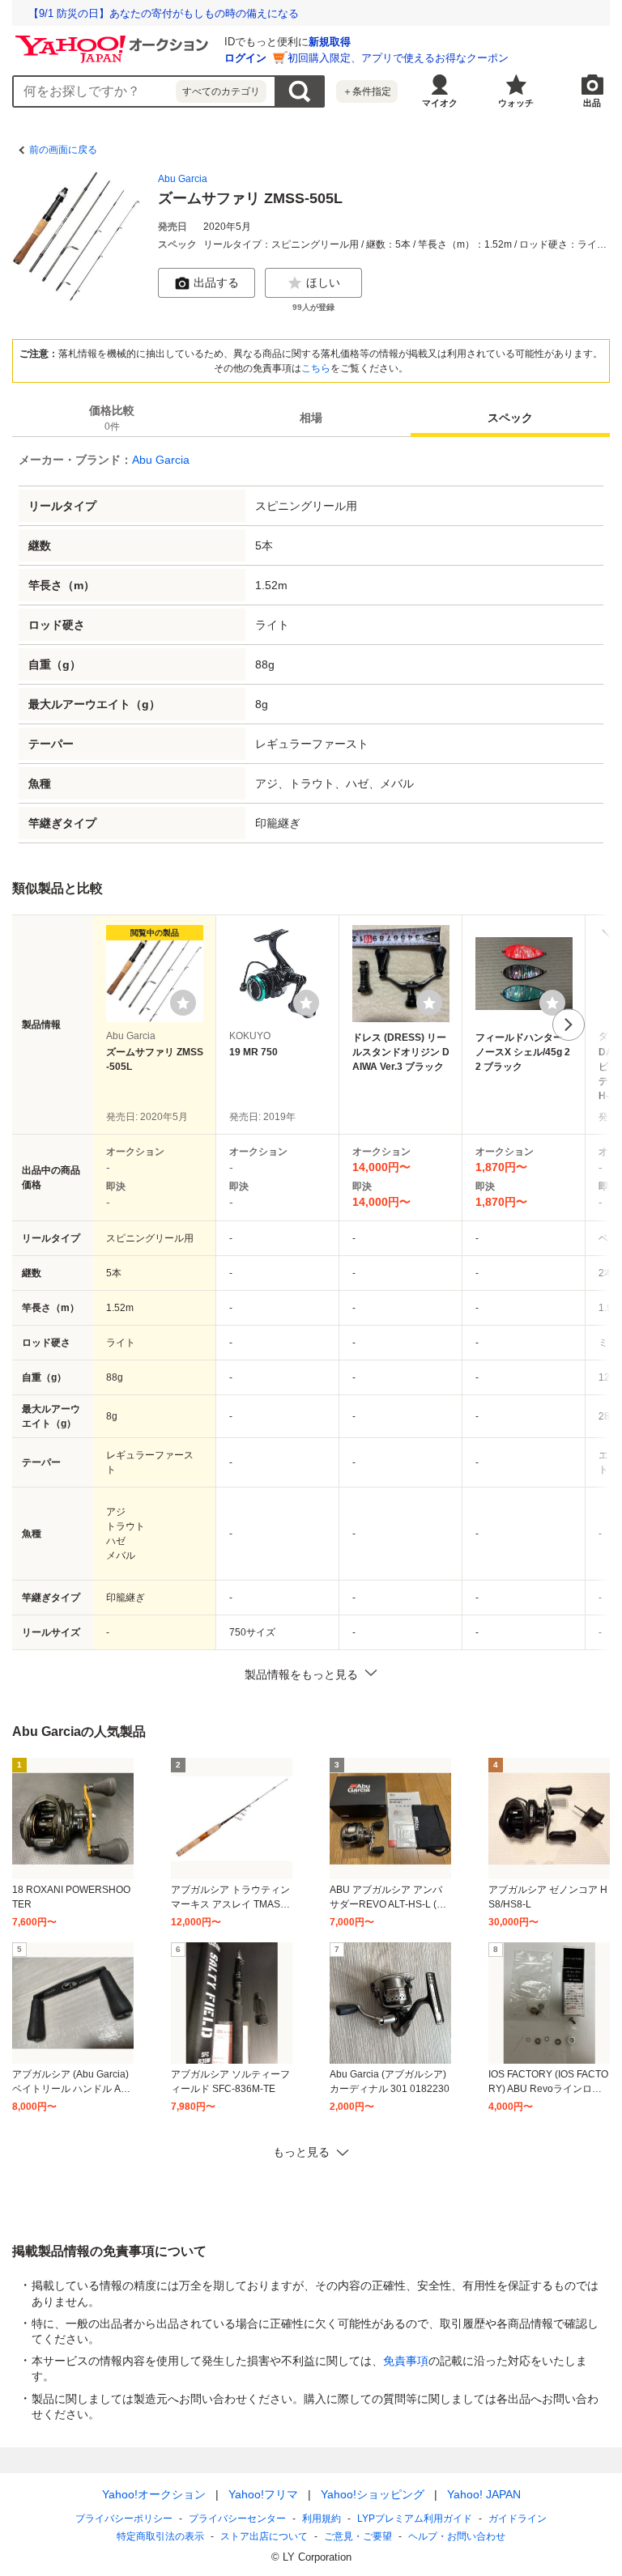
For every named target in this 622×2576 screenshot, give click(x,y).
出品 (592, 103)
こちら (316, 368)
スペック (510, 418)
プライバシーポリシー (124, 2519)
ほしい (323, 282)
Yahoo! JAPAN (484, 2494)
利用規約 (322, 2519)
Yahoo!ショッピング (373, 2494)
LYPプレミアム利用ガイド (415, 2519)
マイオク (440, 103)
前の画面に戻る (63, 150)
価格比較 (112, 418)
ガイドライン (518, 2519)
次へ (569, 1025)
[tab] (112, 418)
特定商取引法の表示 (160, 2536)
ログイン (245, 58)
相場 (311, 418)
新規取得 (330, 42)
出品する (216, 282)
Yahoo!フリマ (263, 2494)
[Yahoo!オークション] (114, 40)
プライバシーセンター (237, 2519)
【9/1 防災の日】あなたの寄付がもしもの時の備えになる (164, 13)
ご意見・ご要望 (358, 2536)
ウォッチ (516, 103)
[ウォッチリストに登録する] (183, 1003)
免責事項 (406, 2361)
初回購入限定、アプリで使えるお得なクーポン (398, 58)
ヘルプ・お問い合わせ (457, 2536)
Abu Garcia (183, 179)
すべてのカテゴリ (221, 91)
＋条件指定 (367, 91)
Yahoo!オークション (154, 2494)
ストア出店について (264, 2536)
